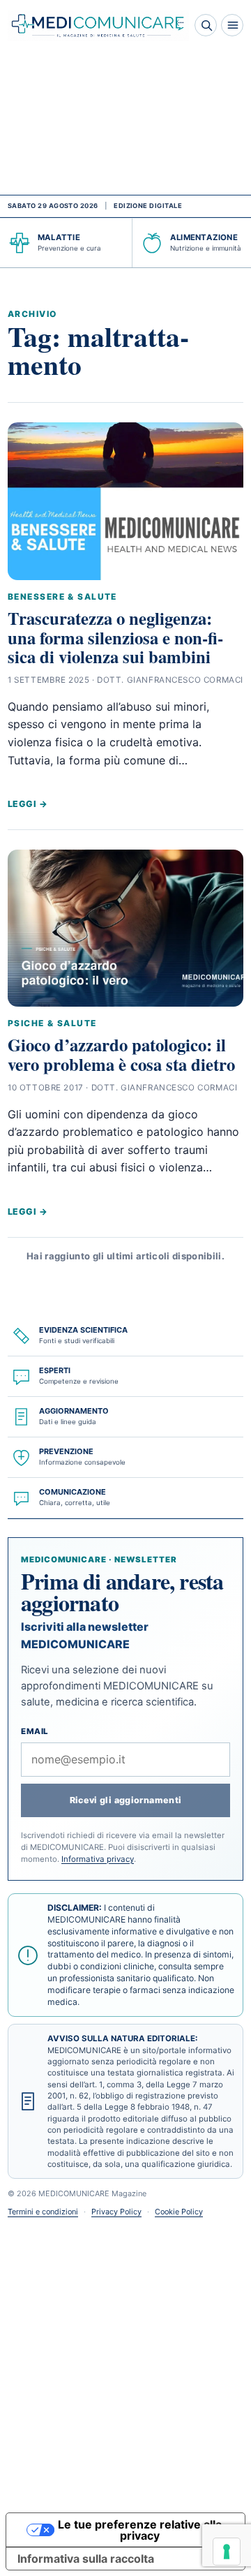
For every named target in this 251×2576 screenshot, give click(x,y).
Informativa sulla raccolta (86, 2559)
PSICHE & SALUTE (52, 1023)
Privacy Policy (116, 2212)
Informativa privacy (98, 1859)
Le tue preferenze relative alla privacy (140, 2530)
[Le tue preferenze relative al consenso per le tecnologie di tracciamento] (227, 2552)
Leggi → (28, 804)
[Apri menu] (232, 25)
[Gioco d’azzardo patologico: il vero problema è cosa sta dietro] (125, 928)
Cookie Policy (179, 2212)
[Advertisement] (125, 123)
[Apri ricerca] (206, 25)
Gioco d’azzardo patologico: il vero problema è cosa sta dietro (121, 1054)
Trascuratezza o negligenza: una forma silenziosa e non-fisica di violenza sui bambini (115, 637)
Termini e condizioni (43, 2212)
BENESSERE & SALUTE (62, 597)
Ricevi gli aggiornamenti (126, 1800)
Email (35, 1731)
